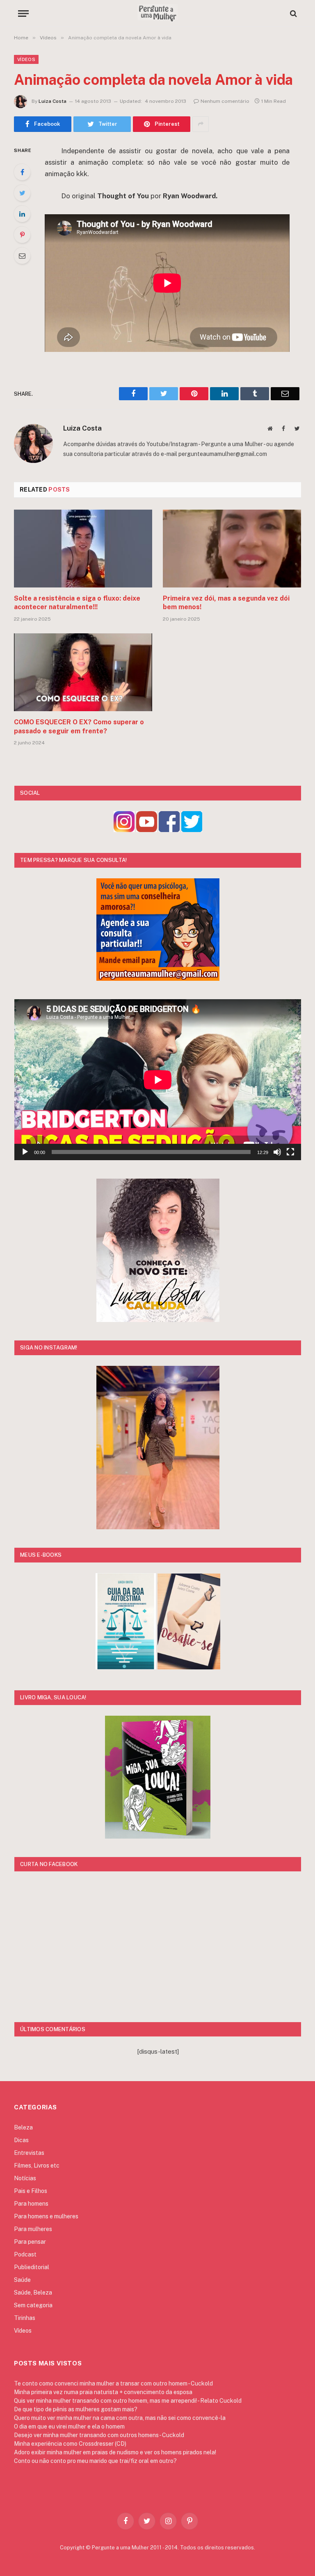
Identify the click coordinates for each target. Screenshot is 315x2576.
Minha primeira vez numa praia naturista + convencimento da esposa (103, 2392)
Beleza (23, 2127)
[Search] (293, 13)
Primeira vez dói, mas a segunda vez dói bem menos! (226, 603)
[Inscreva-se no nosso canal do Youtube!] (147, 830)
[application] (158, 1080)
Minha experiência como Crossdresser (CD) (70, 2444)
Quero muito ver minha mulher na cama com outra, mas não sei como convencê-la (120, 2418)
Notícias (25, 2178)
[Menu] (23, 13)
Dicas (21, 2140)
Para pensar (30, 2242)
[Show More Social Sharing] (201, 124)
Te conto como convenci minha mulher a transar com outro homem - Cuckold (113, 2383)
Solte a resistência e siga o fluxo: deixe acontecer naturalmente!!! (77, 603)
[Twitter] (22, 193)
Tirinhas (25, 2318)
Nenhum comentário (225, 101)
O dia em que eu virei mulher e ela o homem (69, 2426)
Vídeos (26, 59)
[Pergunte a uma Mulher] (157, 13)
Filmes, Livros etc (37, 2166)
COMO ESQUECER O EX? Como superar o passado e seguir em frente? (79, 727)
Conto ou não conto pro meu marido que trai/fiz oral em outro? (95, 2461)
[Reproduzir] (25, 1152)
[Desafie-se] (189, 1667)
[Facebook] (22, 172)
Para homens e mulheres (46, 2216)
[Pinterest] (22, 235)
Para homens (31, 2204)
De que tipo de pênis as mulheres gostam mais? (76, 2409)
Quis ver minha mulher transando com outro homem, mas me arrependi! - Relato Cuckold (128, 2401)
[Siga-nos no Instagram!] (124, 830)
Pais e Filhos (31, 2191)
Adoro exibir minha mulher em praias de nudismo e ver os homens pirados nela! (115, 2452)
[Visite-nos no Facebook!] (169, 830)
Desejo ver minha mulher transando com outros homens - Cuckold (99, 2435)
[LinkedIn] (22, 214)
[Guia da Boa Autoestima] (126, 1667)
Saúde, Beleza (33, 2293)
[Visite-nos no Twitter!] (192, 830)
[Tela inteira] (290, 1152)
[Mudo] (277, 1152)
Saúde (22, 2280)
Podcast (25, 2254)
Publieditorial (32, 2267)
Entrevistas (29, 2153)
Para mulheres (33, 2229)
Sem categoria (33, 2305)
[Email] (22, 256)
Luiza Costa (52, 101)
